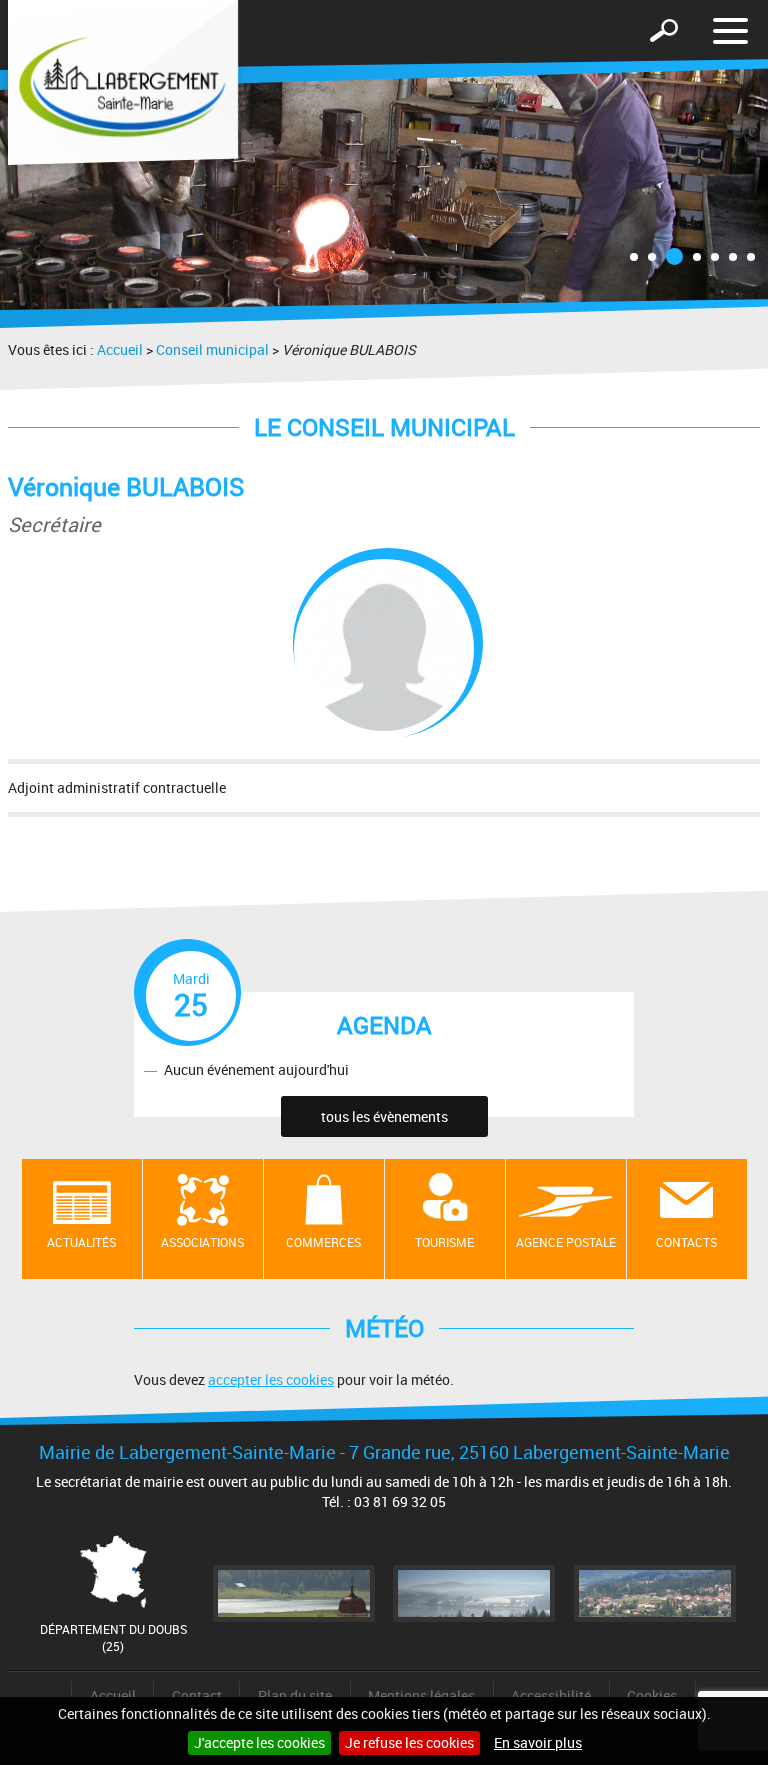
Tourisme (444, 1242)
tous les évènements (384, 1116)
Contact (197, 1695)
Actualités (81, 1242)
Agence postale (566, 1242)
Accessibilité (551, 1695)
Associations (202, 1242)
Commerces (323, 1242)
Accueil (120, 349)
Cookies (652, 1695)
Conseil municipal (212, 349)
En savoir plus (538, 1742)
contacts (686, 1242)
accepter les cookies (271, 1379)
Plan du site (295, 1695)
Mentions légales (421, 1695)
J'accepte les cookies (259, 1742)
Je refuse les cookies (409, 1742)
